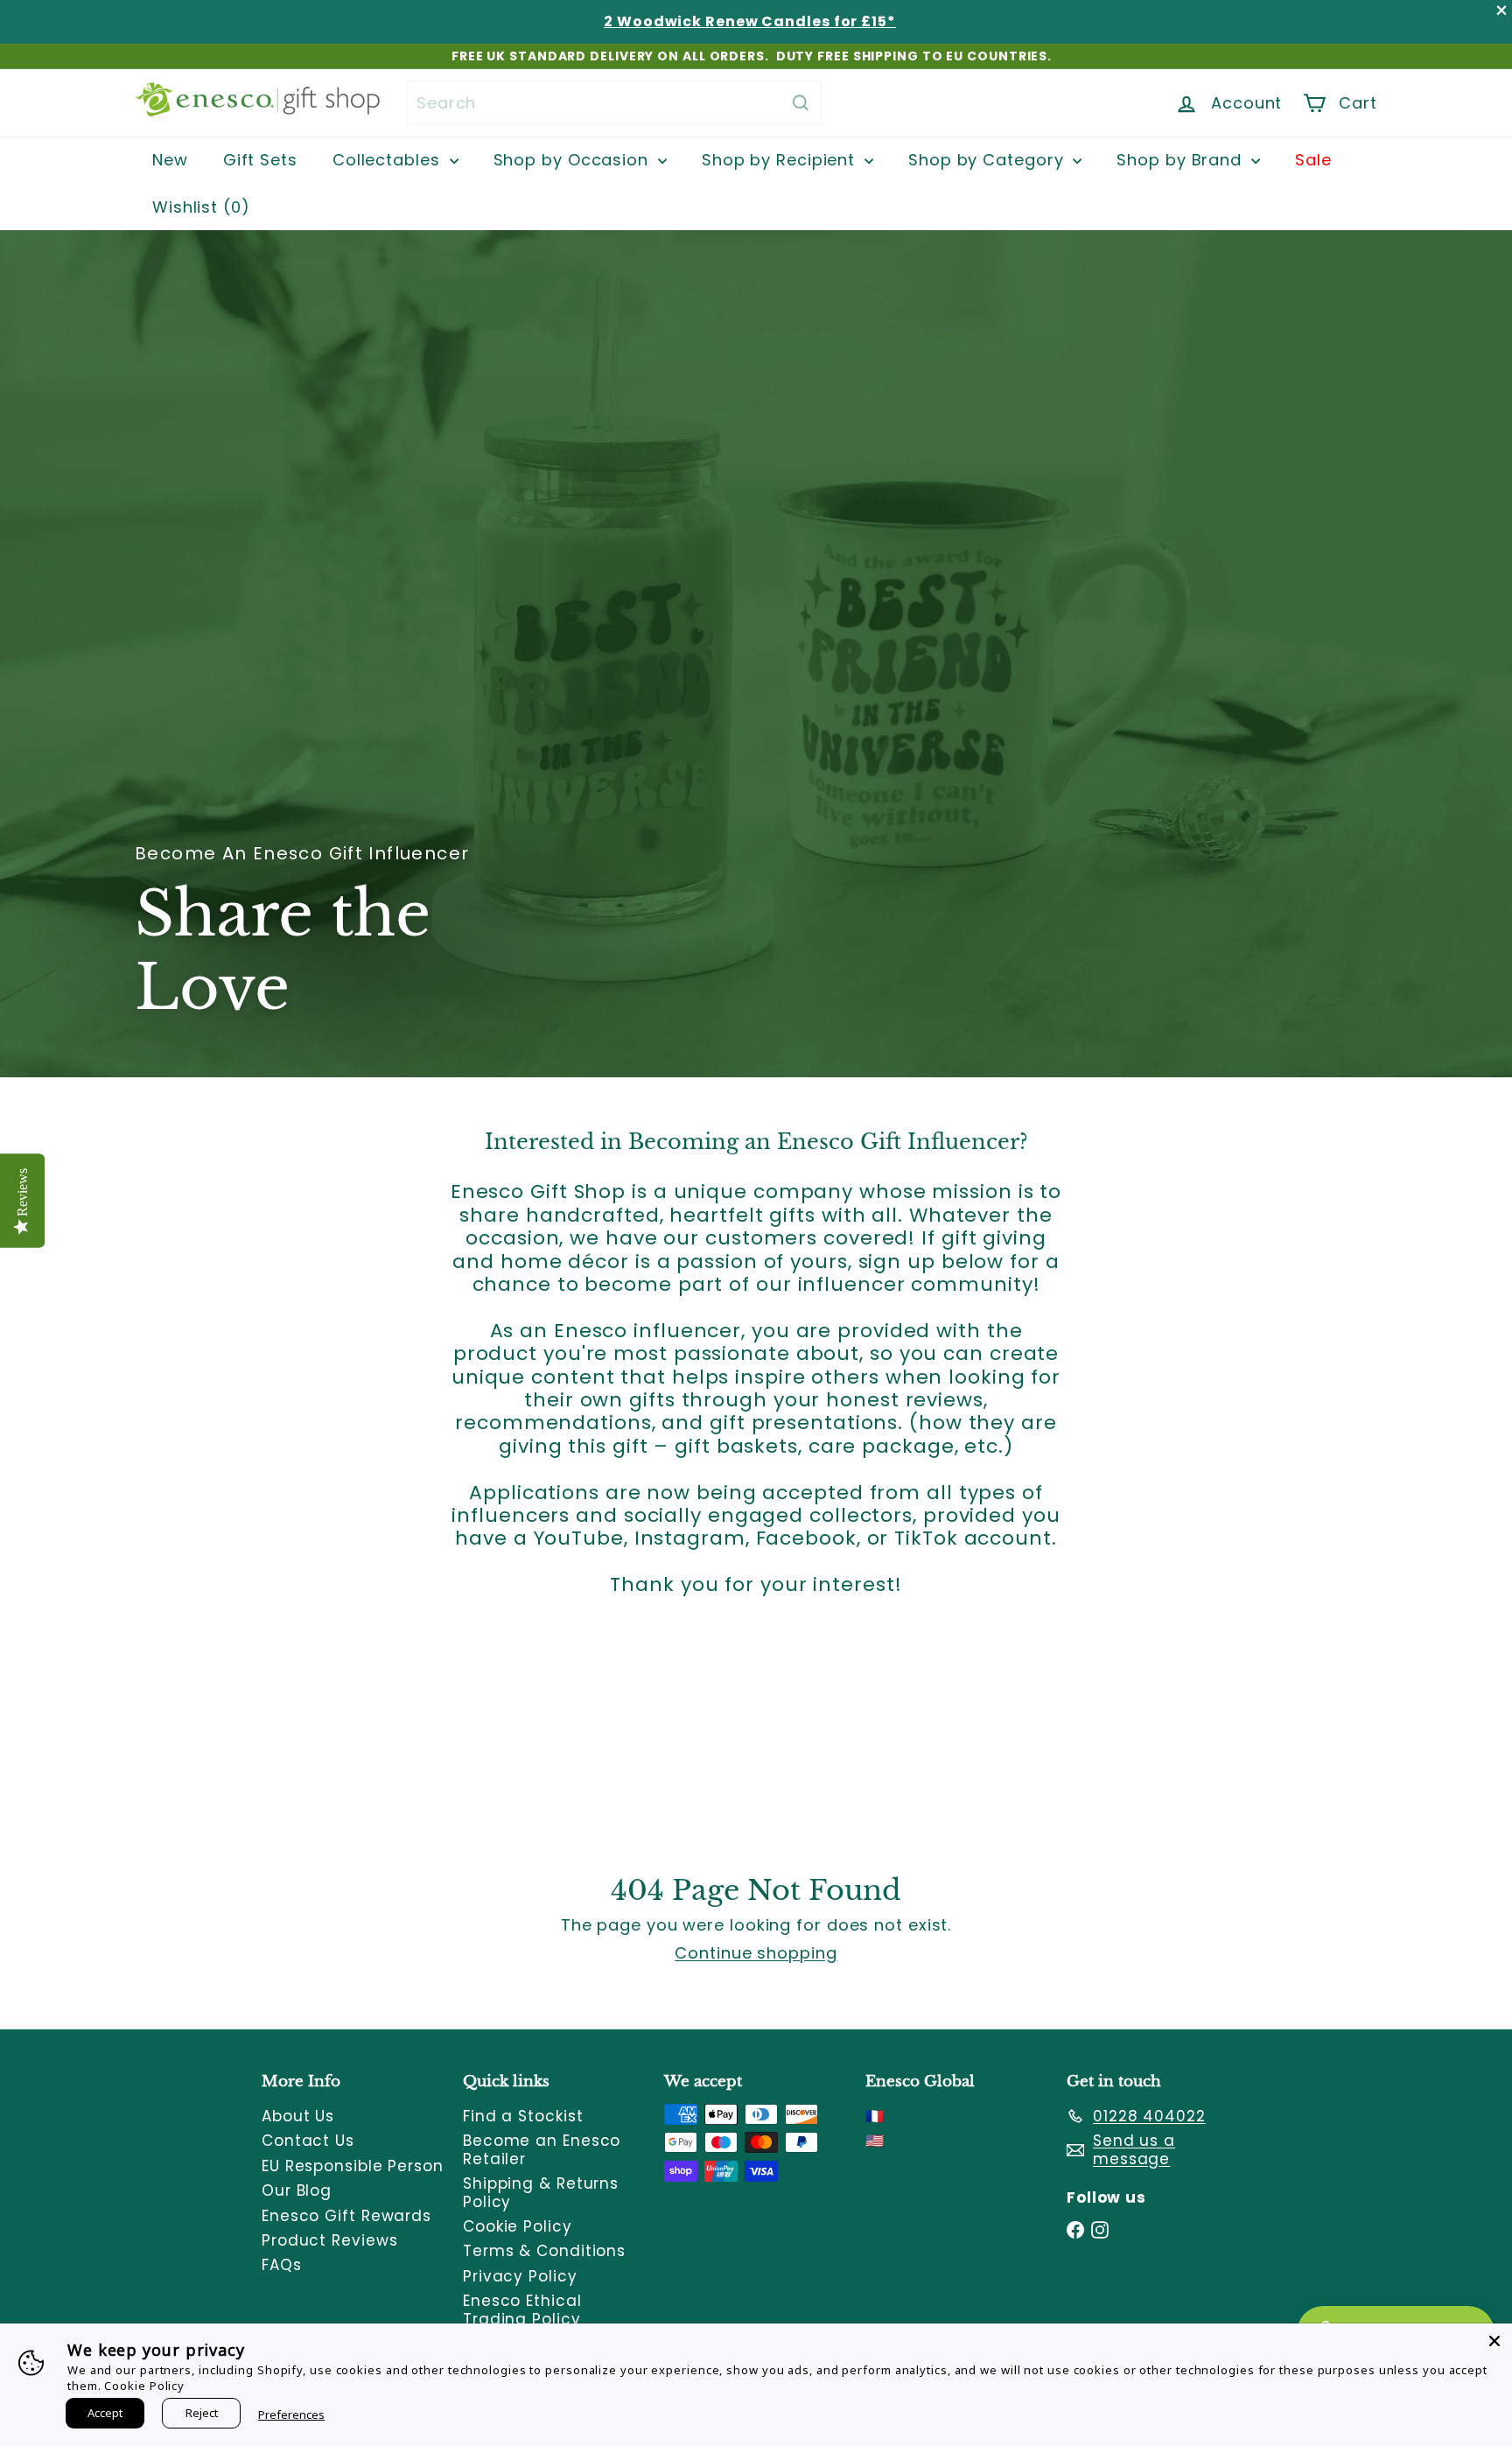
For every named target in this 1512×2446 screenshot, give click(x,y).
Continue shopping (756, 1953)
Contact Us (308, 2141)
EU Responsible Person (353, 2166)
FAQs (282, 2265)
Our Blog (297, 2190)
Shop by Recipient (781, 160)
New (170, 160)
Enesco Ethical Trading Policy (522, 2309)
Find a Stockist (523, 2116)
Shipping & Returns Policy (541, 2192)
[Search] (801, 103)
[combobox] (614, 103)
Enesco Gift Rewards (346, 2216)
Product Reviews (330, 2240)
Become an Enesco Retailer (542, 2149)
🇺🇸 (875, 2141)
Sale (1313, 160)
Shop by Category (988, 160)
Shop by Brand (1182, 160)
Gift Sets (260, 160)
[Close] (1494, 2341)
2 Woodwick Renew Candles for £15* (750, 21)
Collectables (389, 160)
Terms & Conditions (544, 2251)
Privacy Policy (520, 2276)
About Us (298, 2116)
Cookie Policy (518, 2226)
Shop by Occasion (574, 160)
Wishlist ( (197, 207)
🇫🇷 (875, 2116)
